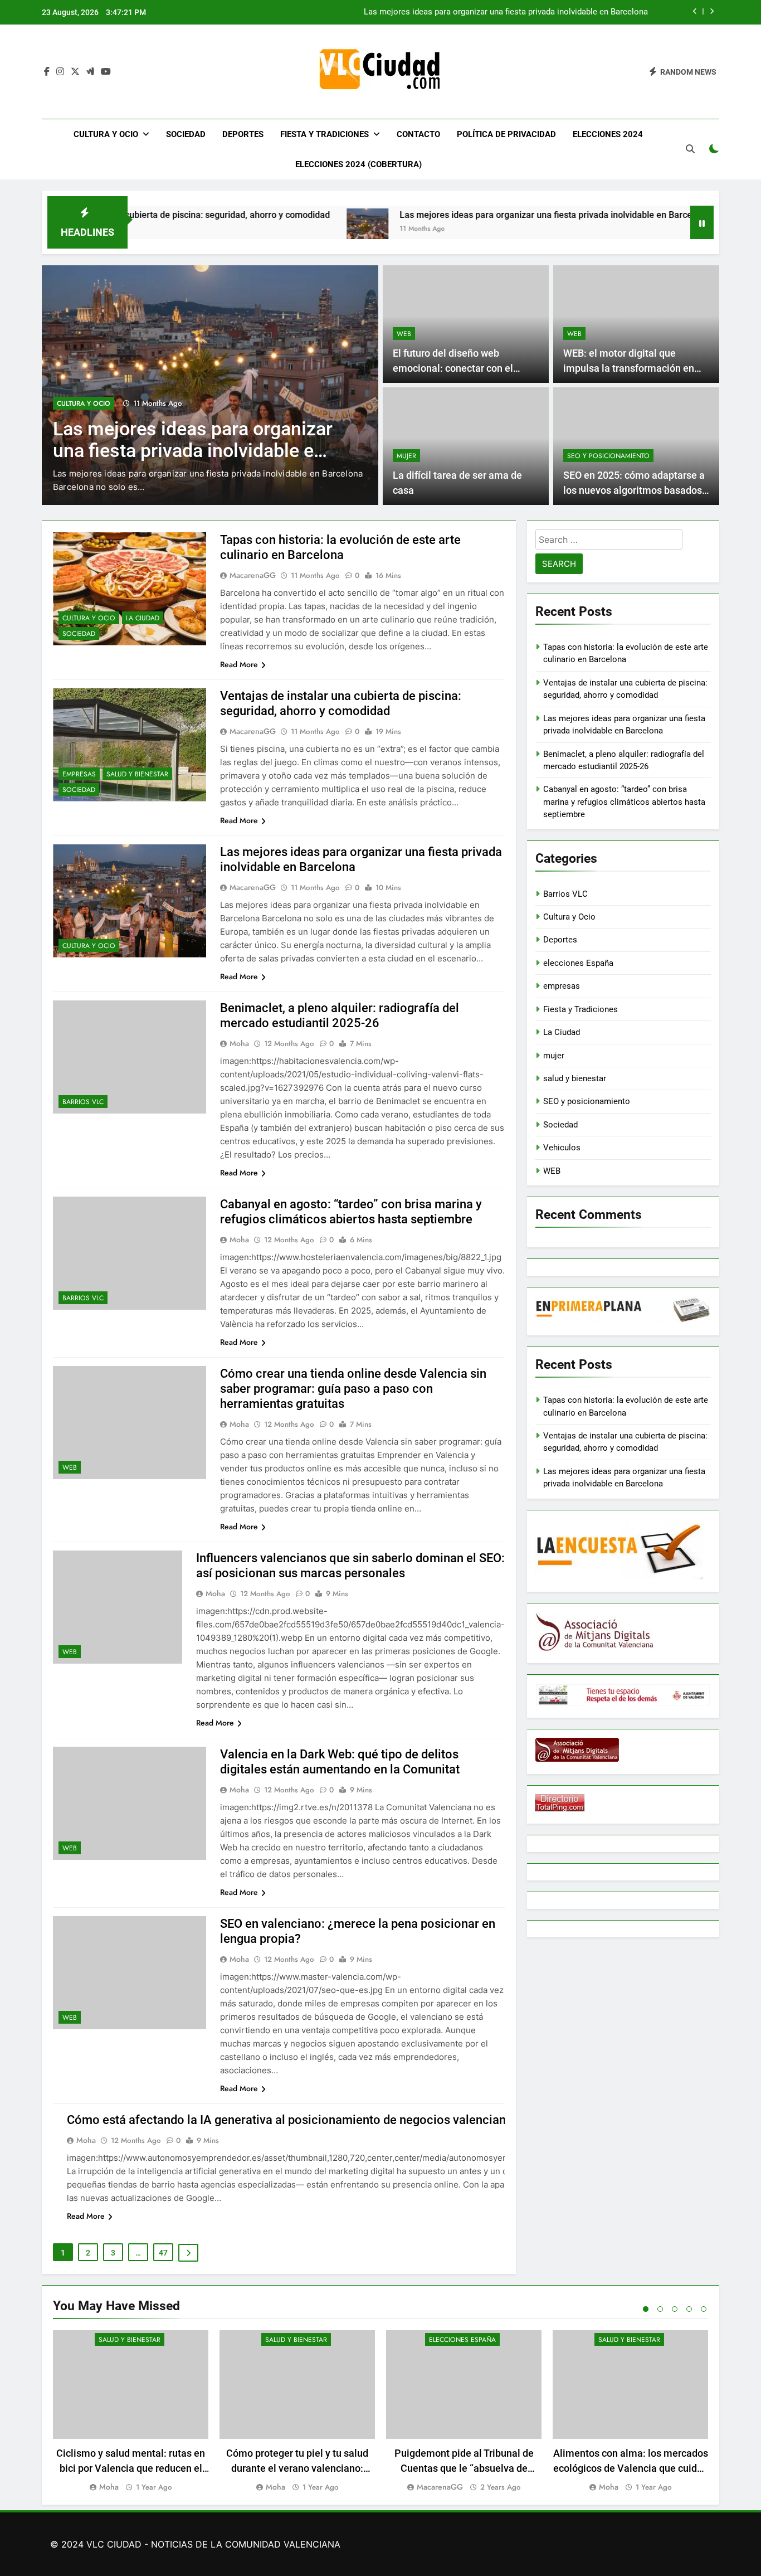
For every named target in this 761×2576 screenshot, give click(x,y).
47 (163, 2253)
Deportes (243, 134)
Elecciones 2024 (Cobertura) (358, 164)
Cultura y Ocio (106, 134)
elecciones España (578, 963)
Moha (239, 1043)
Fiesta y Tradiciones (325, 134)
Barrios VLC (79, 390)
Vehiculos (562, 1148)
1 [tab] (646, 2309)
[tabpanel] (131, 2412)
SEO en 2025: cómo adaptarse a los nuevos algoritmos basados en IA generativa (634, 490)
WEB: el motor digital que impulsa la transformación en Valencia (629, 368)
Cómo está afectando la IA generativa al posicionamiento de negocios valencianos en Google (322, 2120)
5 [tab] (704, 2309)
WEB (404, 334)
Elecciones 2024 (608, 134)
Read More (239, 664)
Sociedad (186, 134)
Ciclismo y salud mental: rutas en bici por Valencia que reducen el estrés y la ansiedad (131, 2468)
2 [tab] (660, 2309)
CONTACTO (418, 134)
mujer (406, 456)
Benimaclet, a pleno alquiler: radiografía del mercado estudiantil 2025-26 (514, 12)
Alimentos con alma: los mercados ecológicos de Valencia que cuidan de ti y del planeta (631, 2468)
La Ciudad (143, 618)
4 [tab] (689, 2309)
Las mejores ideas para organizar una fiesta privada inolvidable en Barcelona (467, 215)
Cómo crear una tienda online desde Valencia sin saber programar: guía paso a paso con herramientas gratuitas (353, 1389)
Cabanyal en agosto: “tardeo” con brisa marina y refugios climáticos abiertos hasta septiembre (624, 802)
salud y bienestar (137, 774)
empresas (79, 774)
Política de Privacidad (506, 134)
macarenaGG (253, 575)
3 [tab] (675, 2309)
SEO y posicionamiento (608, 456)
